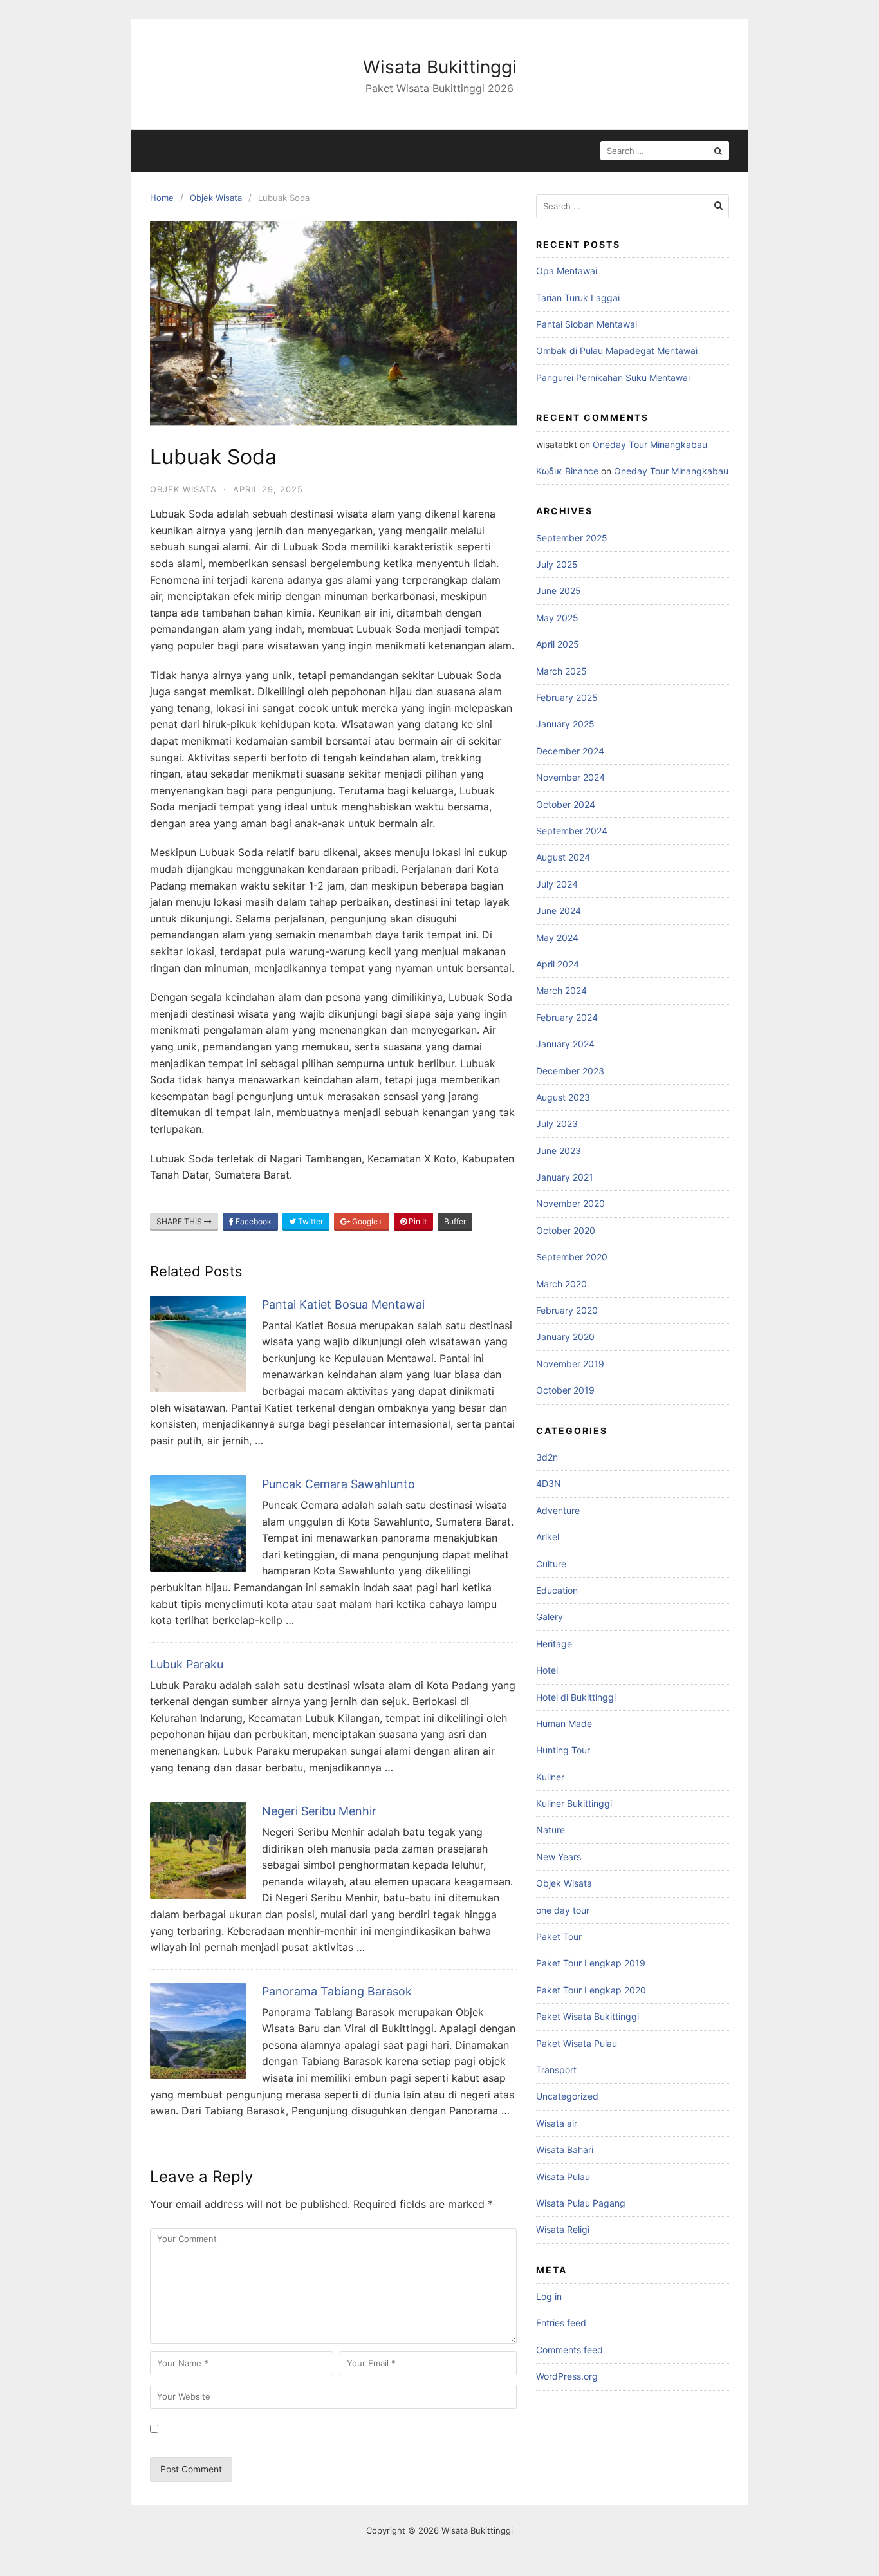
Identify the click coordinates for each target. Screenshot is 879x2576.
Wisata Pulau (563, 2177)
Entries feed (561, 2323)
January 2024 (565, 1044)
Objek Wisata (183, 489)
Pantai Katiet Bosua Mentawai (343, 1304)
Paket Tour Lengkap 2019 (591, 1963)
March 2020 (561, 1284)
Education (557, 1590)
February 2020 (567, 1310)
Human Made (564, 1723)
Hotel (547, 1670)
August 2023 (563, 1097)
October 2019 (565, 1390)
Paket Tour (559, 1937)
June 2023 (559, 1151)
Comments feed (569, 2350)
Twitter (310, 1221)
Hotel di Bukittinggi (576, 1697)
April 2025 (558, 644)
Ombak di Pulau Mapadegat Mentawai (617, 350)
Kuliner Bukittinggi (574, 1803)
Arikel (548, 1537)
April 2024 (558, 964)
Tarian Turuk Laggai (578, 298)
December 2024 (570, 751)
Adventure (558, 1510)
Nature (551, 1830)
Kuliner (550, 1777)
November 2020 (570, 1203)
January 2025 (565, 724)
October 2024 (566, 804)
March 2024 (561, 990)
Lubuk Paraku (187, 1664)
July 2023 (557, 1124)
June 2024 (559, 910)
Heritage (554, 1644)
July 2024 (557, 884)
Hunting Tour (563, 1750)
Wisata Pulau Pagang (581, 2203)
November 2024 (570, 777)
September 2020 (572, 1257)
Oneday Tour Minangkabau (650, 444)
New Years (559, 1857)
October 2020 (566, 1230)
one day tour (563, 1910)
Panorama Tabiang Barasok (337, 1991)
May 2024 (557, 938)
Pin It (417, 1221)
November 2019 (570, 1364)
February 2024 (567, 1017)
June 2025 (559, 591)
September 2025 (572, 538)
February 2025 (567, 697)
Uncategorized (567, 2096)
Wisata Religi (563, 2229)
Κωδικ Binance (567, 471)
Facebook (253, 1221)
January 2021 (565, 1177)
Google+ (366, 1221)
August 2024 (563, 857)
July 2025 (557, 564)
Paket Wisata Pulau (577, 2043)
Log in (549, 2296)
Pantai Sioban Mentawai (587, 324)
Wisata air (557, 2123)
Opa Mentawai (567, 271)
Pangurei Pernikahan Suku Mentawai (613, 378)
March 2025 (561, 671)
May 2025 (557, 618)
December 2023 (570, 1071)
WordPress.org (567, 2376)
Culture (551, 1564)
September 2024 (572, 831)
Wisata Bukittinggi (440, 67)
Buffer (455, 1221)
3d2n (547, 1457)
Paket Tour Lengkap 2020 (591, 1990)
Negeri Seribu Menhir (319, 1811)
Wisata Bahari (565, 2150)
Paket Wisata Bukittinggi (588, 2016)
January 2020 (565, 1337)
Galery (550, 1617)
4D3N (549, 1483)
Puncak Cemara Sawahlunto (338, 1484)
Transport (556, 2070)
